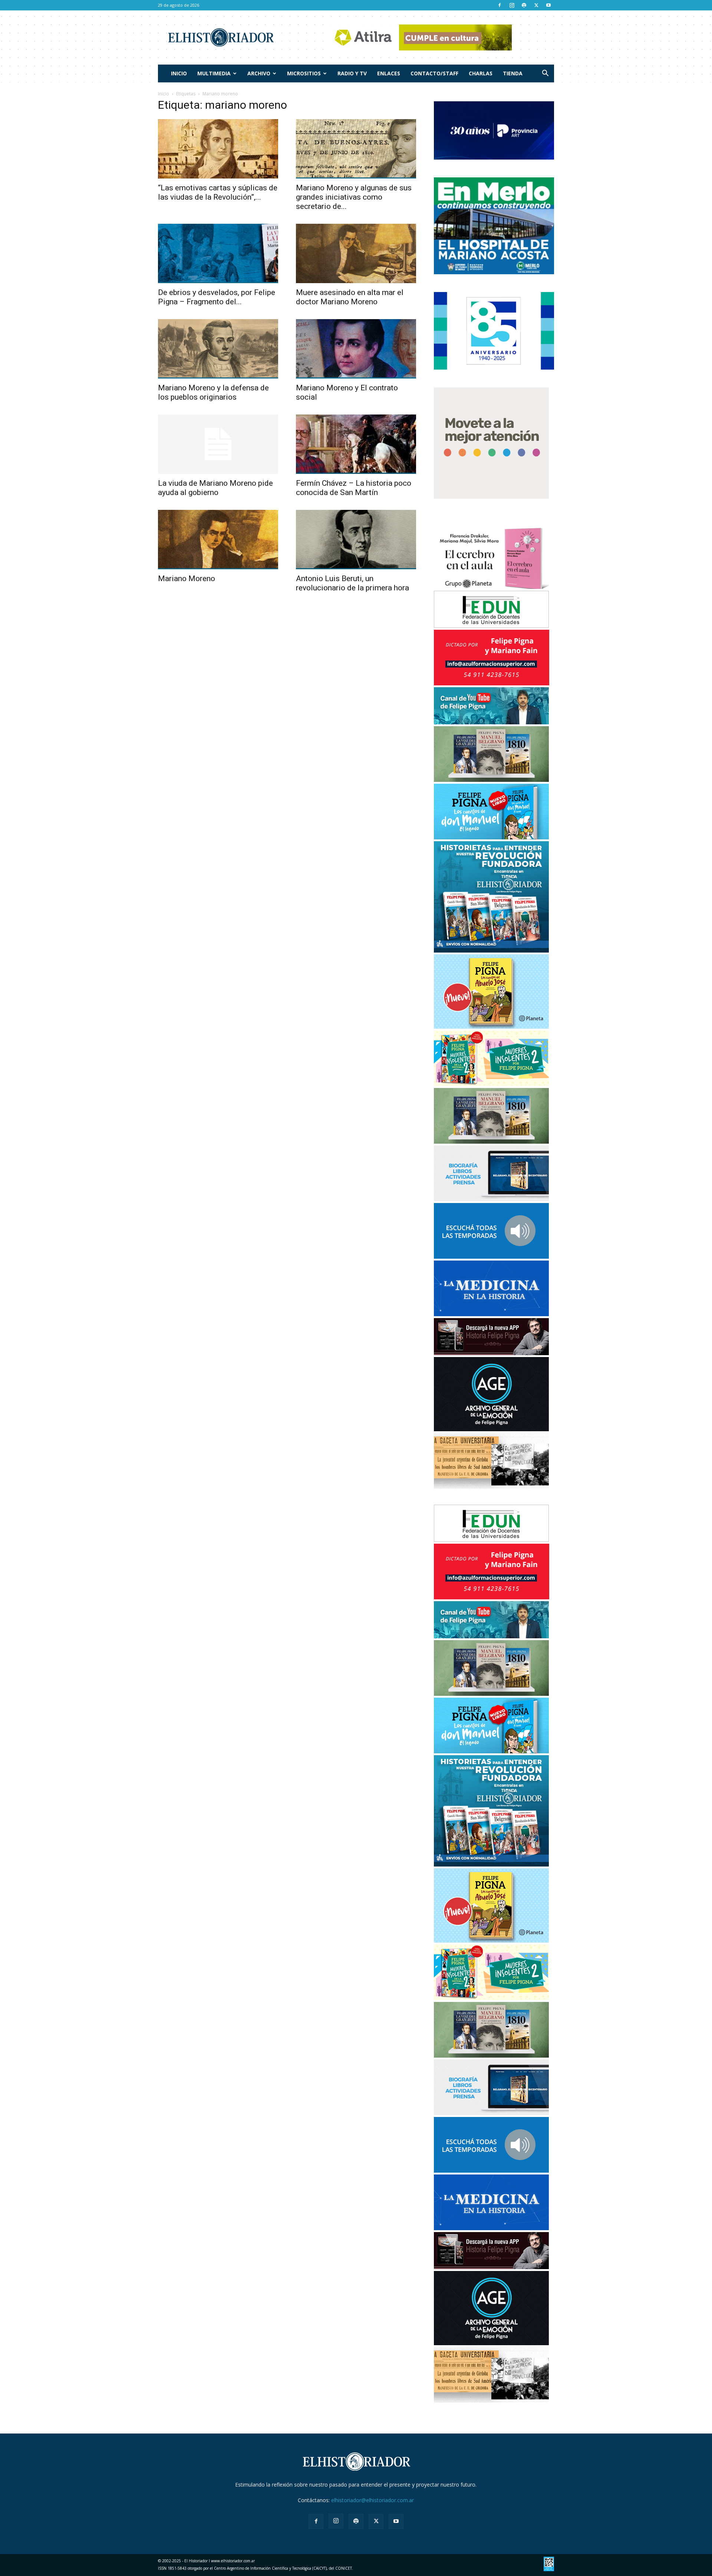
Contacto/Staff (434, 73)
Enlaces (389, 73)
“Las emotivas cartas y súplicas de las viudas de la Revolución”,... (218, 192)
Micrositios (304, 73)
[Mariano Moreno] (218, 540)
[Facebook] (500, 5)
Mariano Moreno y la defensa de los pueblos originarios (213, 392)
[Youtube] (548, 5)
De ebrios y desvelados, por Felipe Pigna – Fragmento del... (217, 297)
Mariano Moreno (187, 579)
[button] (545, 74)
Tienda (513, 73)
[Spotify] (524, 5)
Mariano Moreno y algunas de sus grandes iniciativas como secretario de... (354, 197)
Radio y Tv (352, 73)
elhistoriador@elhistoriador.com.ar (373, 2500)
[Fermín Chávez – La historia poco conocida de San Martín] (356, 444)
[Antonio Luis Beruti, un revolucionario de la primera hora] (356, 540)
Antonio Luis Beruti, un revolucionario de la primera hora (352, 583)
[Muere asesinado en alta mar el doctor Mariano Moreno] (356, 253)
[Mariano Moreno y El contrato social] (356, 349)
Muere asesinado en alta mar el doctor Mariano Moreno (350, 297)
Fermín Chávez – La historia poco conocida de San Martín (354, 488)
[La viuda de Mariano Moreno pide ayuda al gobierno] (218, 444)
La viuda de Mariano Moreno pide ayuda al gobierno (215, 488)
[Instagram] (512, 5)
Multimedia (214, 73)
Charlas (481, 73)
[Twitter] (536, 5)
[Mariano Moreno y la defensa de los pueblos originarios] (218, 349)
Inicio (179, 73)
